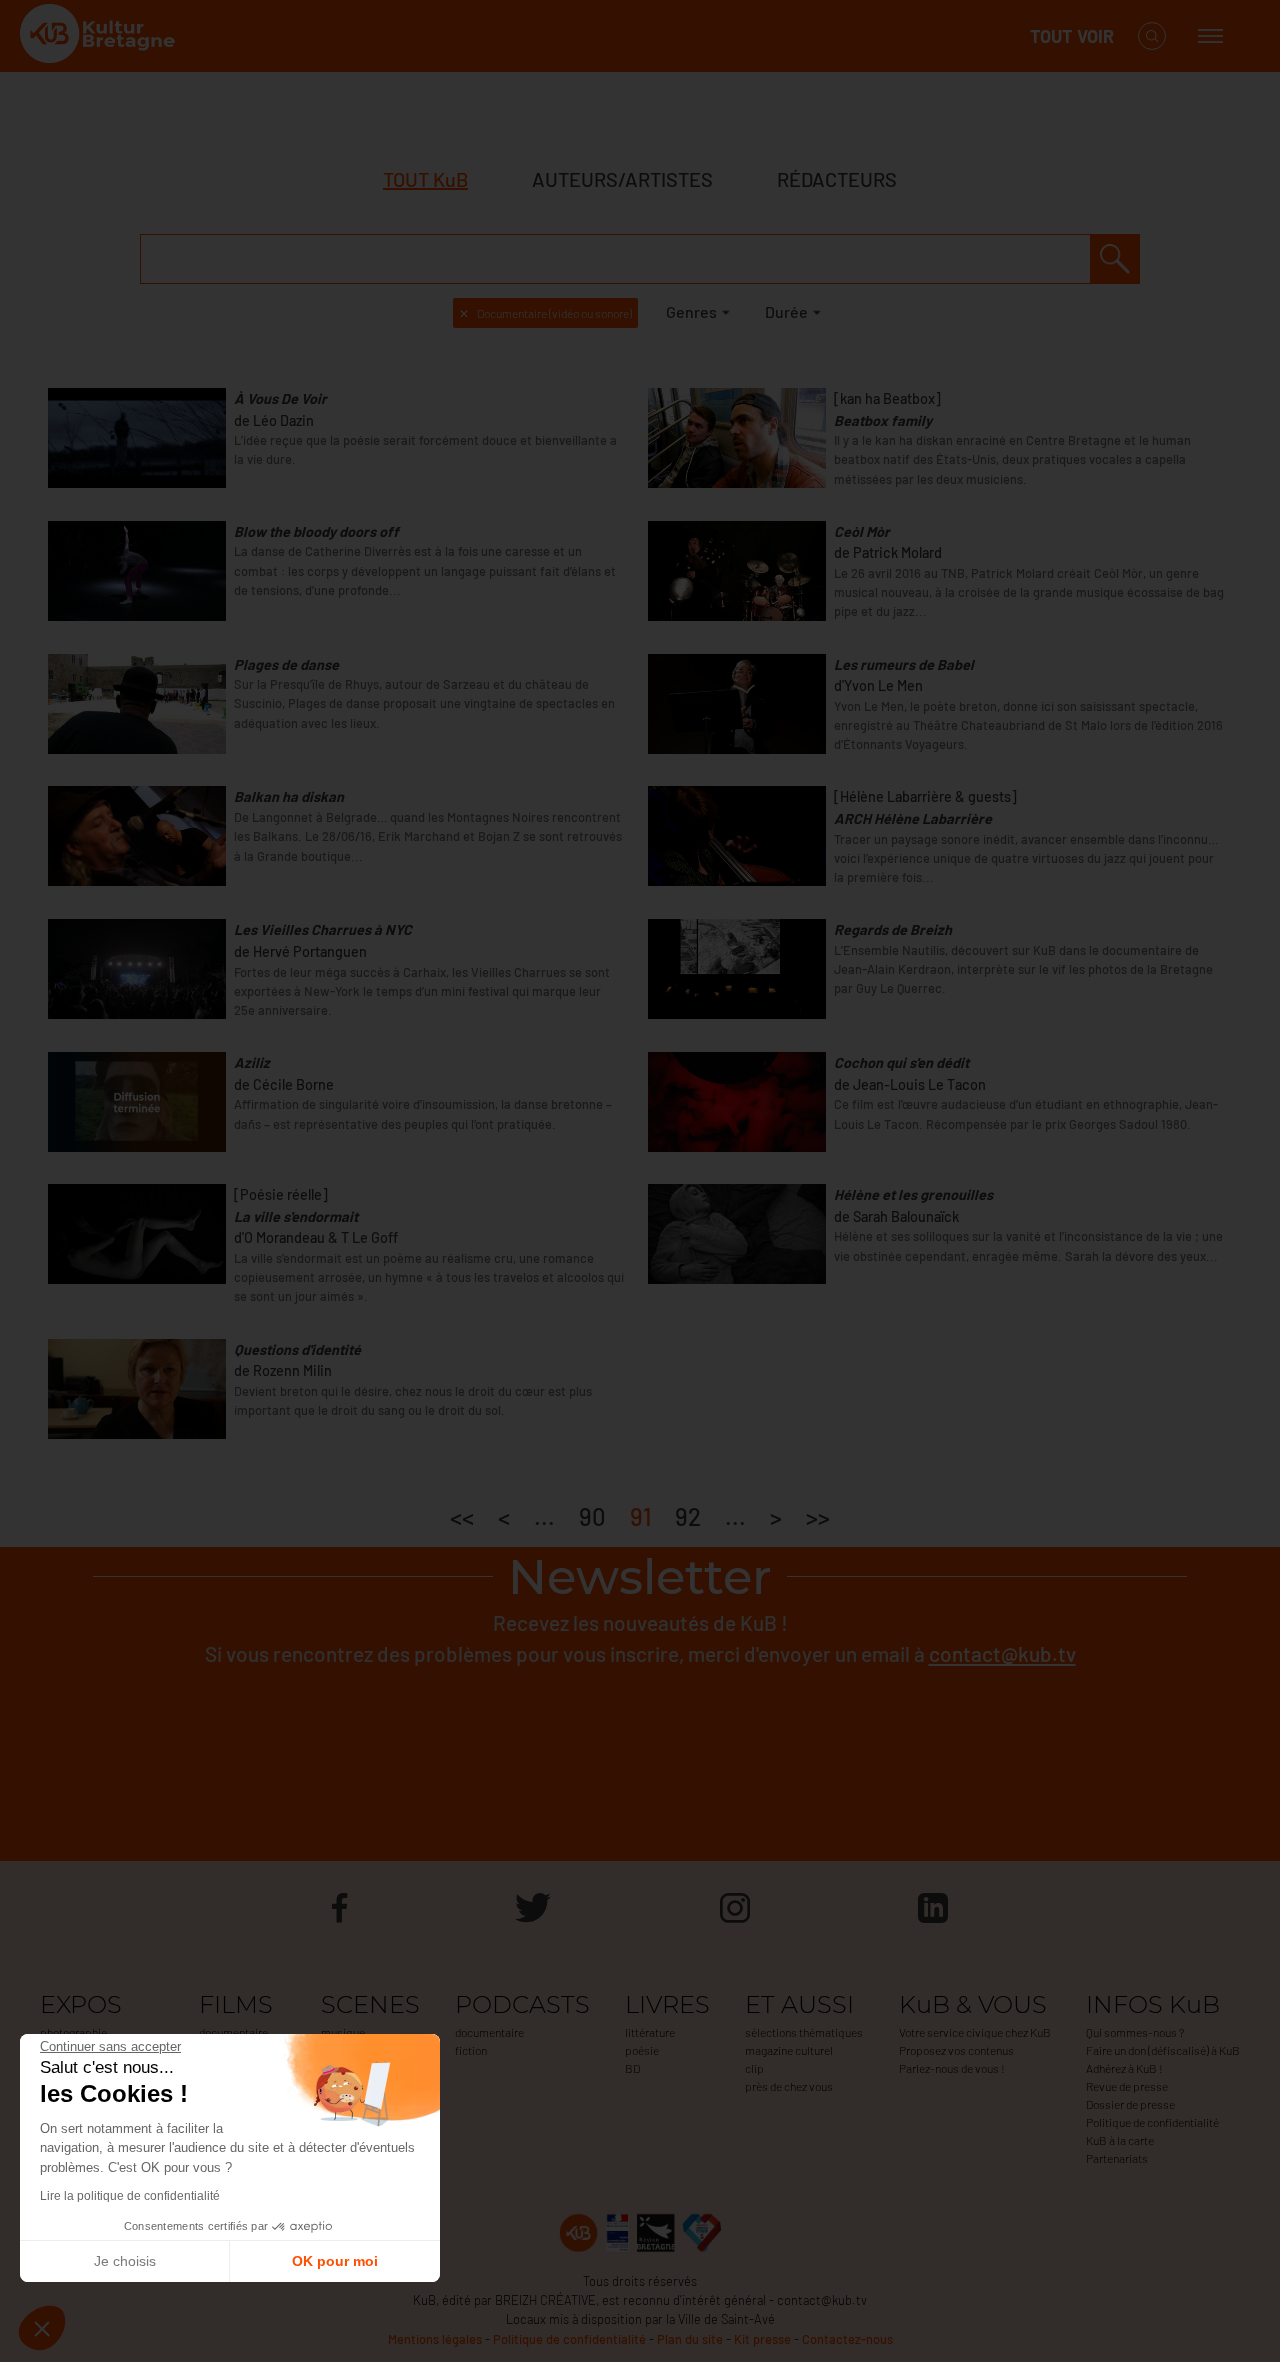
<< (462, 1516)
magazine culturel (789, 2050)
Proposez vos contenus (956, 2050)
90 (592, 1516)
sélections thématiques (804, 2032)
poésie (642, 2050)
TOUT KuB (425, 179)
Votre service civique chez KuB (975, 2032)
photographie (73, 2032)
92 (688, 1516)
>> (818, 1516)
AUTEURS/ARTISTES (622, 179)
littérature (650, 2032)
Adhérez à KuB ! (1124, 2068)
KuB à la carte (1120, 2140)
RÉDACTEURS (837, 179)
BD (632, 2068)
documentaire (233, 2032)
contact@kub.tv (1002, 1653)
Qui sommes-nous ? (1135, 2032)
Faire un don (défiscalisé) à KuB (1163, 2050)
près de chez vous (789, 2086)
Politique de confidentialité (1152, 2122)
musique (343, 2032)
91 (640, 1516)
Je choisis (125, 2261)
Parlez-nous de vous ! (952, 2068)
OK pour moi (335, 2261)
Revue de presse (1127, 2086)
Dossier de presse (1130, 2104)
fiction (471, 2050)
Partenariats (1117, 2158)
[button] (42, 2328)
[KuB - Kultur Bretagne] (100, 36)
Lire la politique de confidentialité (130, 2196)
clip (754, 2068)
